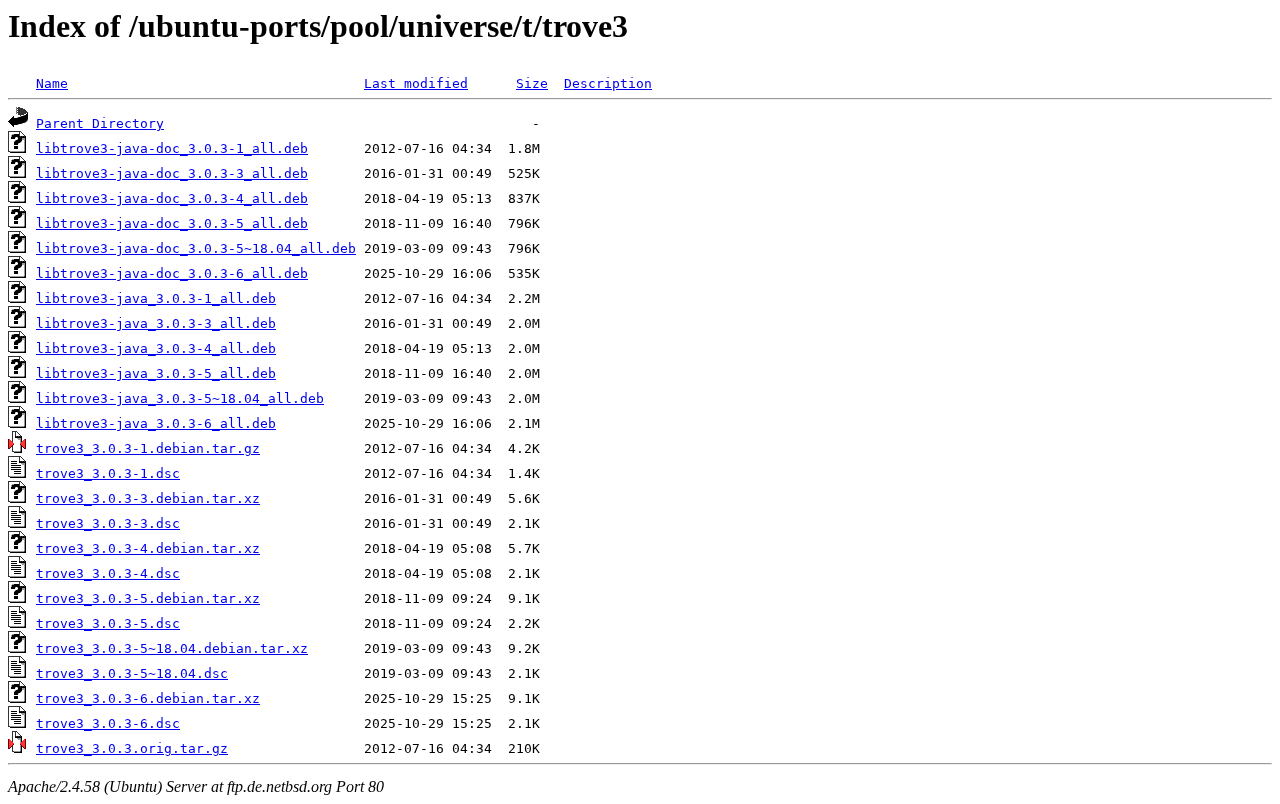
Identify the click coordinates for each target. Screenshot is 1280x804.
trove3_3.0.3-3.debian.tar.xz (148, 498)
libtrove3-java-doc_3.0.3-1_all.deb (172, 148)
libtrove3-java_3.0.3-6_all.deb (156, 423)
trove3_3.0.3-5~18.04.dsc (132, 673)
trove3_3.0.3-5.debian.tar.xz (148, 598)
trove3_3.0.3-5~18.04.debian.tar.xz (172, 648)
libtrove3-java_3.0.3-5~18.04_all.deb (180, 398)
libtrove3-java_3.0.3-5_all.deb (156, 373)
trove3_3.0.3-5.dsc (108, 623)
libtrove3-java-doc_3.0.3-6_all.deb (172, 273)
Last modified (416, 83)
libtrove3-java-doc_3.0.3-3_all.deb (172, 173)
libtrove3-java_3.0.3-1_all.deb (156, 298)
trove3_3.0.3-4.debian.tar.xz (148, 548)
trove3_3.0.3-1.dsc (108, 473)
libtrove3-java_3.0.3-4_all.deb (156, 348)
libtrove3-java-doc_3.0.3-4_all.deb (172, 198)
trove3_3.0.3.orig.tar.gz (132, 748)
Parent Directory (100, 123)
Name (52, 83)
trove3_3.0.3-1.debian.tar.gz (148, 448)
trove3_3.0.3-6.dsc (108, 723)
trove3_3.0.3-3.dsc (108, 523)
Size (532, 83)
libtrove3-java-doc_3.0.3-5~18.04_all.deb (196, 248)
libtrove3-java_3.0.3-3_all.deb (156, 323)
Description (608, 83)
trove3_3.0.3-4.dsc (108, 573)
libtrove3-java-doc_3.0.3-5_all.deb (172, 223)
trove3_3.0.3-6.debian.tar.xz (148, 698)
